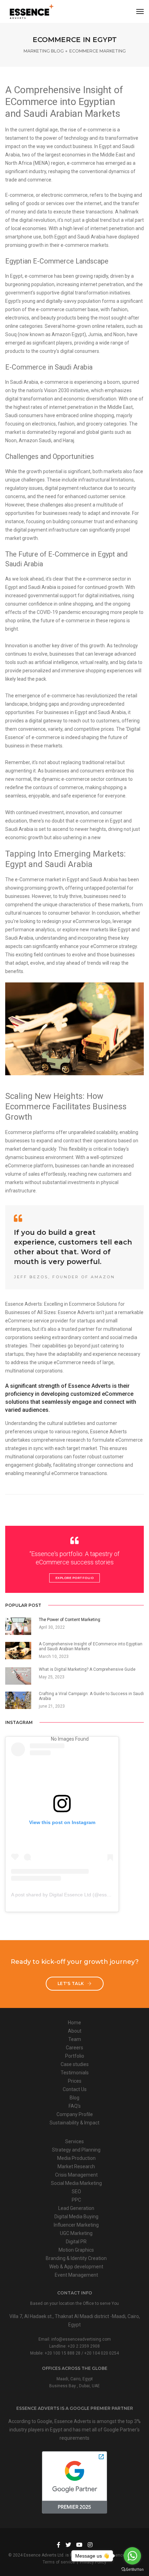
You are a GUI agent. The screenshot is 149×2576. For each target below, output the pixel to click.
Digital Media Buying (76, 2217)
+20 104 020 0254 (102, 2353)
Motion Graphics (76, 2250)
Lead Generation (76, 2208)
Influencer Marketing (76, 2225)
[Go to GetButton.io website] (132, 2569)
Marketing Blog (44, 51)
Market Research (76, 2166)
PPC (76, 2200)
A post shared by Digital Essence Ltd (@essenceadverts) (73, 1895)
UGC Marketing (76, 2233)
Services (74, 2141)
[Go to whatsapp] (132, 2556)
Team (75, 2039)
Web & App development (76, 2267)
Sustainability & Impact (74, 2123)
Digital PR (76, 2242)
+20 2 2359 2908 (84, 2346)
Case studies (75, 2064)
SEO (76, 2192)
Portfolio (75, 2056)
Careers (74, 2048)
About (75, 2031)
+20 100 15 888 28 (63, 2353)
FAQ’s (75, 2106)
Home (74, 2023)
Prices (75, 2081)
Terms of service (59, 2562)
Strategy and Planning (76, 2150)
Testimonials (75, 2073)
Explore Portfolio (75, 1578)
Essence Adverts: (24, 1304)
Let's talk (72, 1983)
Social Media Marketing (76, 2183)
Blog (74, 2098)
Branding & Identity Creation (76, 2258)
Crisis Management (76, 2175)
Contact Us (75, 2089)
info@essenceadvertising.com (81, 2339)
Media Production (76, 2158)
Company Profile (75, 2114)
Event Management (76, 2275)
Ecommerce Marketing (98, 51)
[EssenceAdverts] (32, 11)
